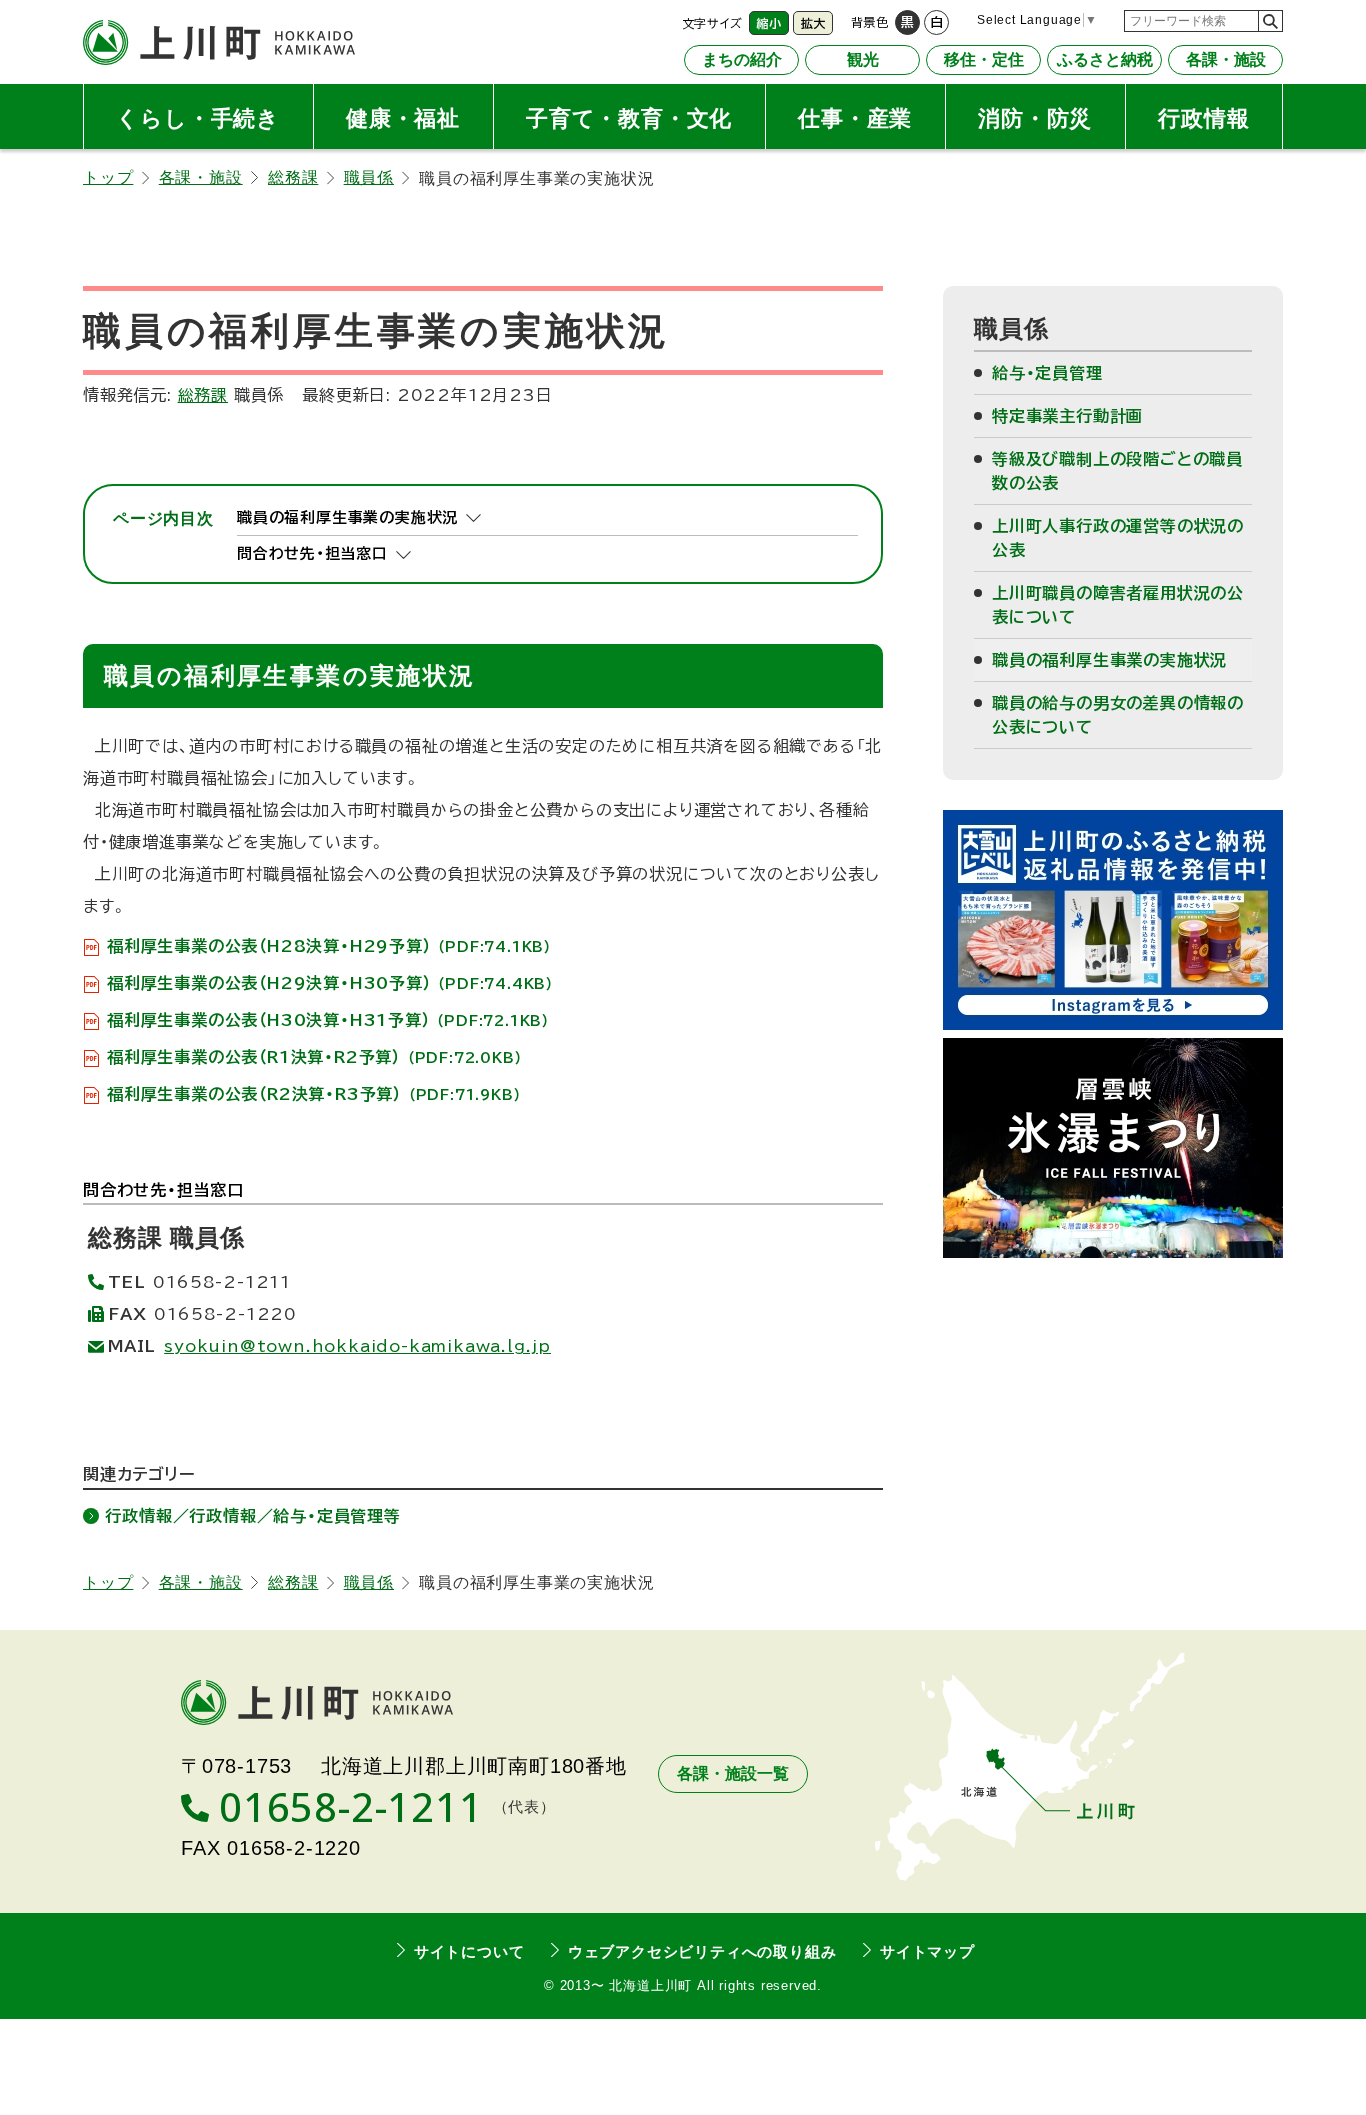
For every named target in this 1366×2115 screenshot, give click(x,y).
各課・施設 (201, 177)
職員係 (369, 177)
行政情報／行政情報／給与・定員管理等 (252, 1516)
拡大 (813, 23)
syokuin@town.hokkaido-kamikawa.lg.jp (357, 1346)
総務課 (293, 177)
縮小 (769, 23)
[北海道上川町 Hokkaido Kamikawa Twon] (219, 42)
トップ (108, 177)
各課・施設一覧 (733, 1773)
